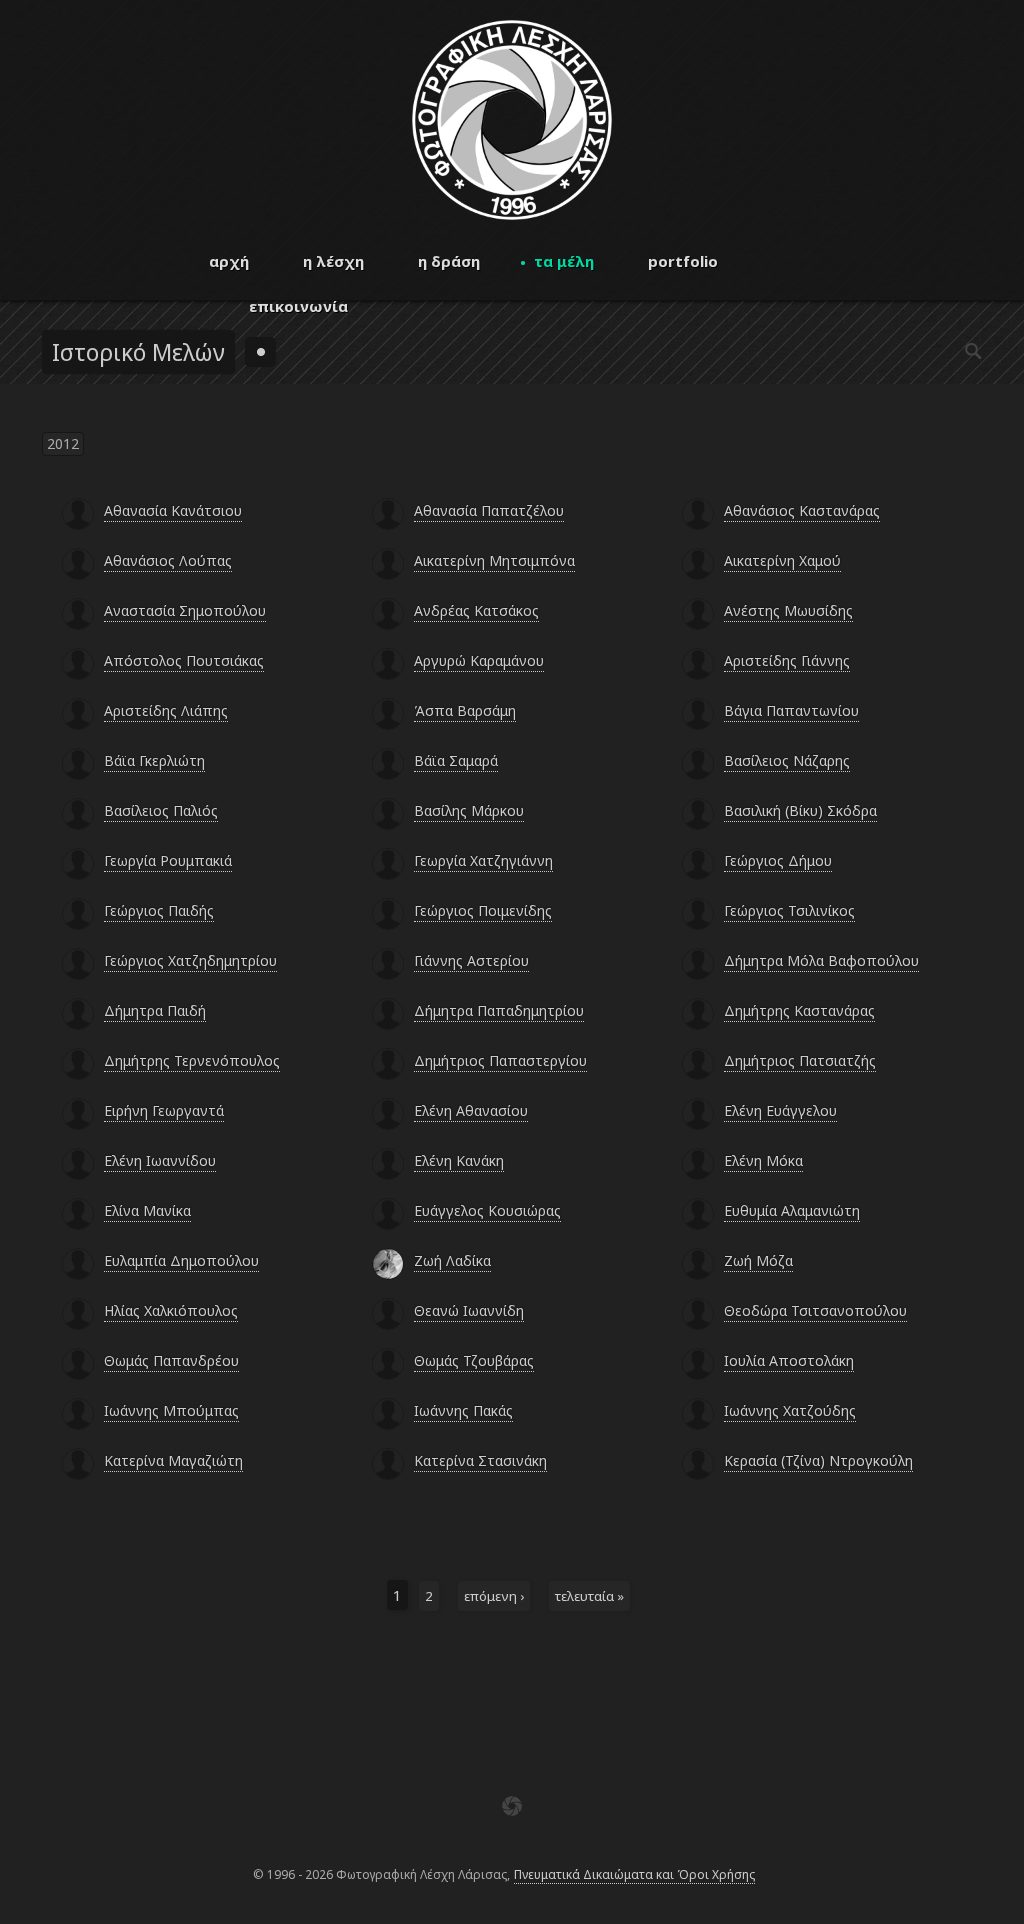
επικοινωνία (298, 306)
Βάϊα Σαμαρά (456, 760)
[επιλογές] (260, 352)
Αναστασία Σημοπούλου (185, 610)
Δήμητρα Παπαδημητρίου (499, 1010)
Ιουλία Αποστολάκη (789, 1360)
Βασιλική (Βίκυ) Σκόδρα (800, 810)
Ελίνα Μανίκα (147, 1210)
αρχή (229, 261)
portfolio (683, 261)
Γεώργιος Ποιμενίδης (483, 910)
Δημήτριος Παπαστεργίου (500, 1060)
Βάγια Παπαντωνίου (791, 710)
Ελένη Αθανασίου (471, 1110)
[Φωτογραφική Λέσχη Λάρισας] (512, 214)
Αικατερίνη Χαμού (782, 560)
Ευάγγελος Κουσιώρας (487, 1210)
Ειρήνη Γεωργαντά (164, 1110)
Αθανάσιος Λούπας (168, 560)
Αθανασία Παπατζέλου (489, 510)
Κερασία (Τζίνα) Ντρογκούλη (818, 1460)
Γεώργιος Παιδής (159, 910)
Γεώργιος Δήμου (778, 860)
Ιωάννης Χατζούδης (790, 1410)
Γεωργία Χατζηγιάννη (483, 860)
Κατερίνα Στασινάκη (480, 1460)
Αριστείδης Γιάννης (787, 660)
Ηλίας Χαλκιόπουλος (171, 1310)
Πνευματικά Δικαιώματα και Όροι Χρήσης (634, 1874)
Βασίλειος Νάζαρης (787, 760)
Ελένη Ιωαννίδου (160, 1160)
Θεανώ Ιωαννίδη (469, 1310)
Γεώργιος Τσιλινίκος (789, 910)
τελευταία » (589, 1596)
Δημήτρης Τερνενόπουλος (192, 1060)
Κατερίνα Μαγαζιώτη (173, 1460)
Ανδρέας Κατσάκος (476, 610)
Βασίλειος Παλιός (161, 810)
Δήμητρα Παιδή (155, 1010)
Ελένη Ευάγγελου (780, 1110)
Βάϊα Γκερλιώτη (154, 760)
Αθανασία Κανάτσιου (173, 510)
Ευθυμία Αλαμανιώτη (792, 1210)
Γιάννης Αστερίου (471, 960)
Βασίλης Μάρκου (469, 810)
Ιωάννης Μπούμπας (171, 1410)
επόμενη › (494, 1596)
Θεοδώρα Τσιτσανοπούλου (815, 1310)
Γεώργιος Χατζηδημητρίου (190, 960)
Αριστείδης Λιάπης (166, 710)
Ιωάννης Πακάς (463, 1410)
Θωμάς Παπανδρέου (171, 1360)
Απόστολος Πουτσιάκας (184, 660)
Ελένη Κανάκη (459, 1160)
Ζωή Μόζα (758, 1260)
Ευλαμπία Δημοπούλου (181, 1260)
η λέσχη (333, 261)
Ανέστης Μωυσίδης (788, 610)
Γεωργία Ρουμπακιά (168, 860)
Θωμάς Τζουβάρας (474, 1360)
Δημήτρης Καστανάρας (799, 1010)
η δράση (449, 261)
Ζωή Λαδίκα (452, 1260)
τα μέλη (564, 261)
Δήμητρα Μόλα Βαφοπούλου (821, 960)
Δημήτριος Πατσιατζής (800, 1060)
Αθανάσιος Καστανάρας (802, 510)
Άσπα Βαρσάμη (465, 710)
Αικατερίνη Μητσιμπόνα (494, 560)
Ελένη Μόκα (763, 1160)
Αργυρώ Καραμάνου (479, 660)
